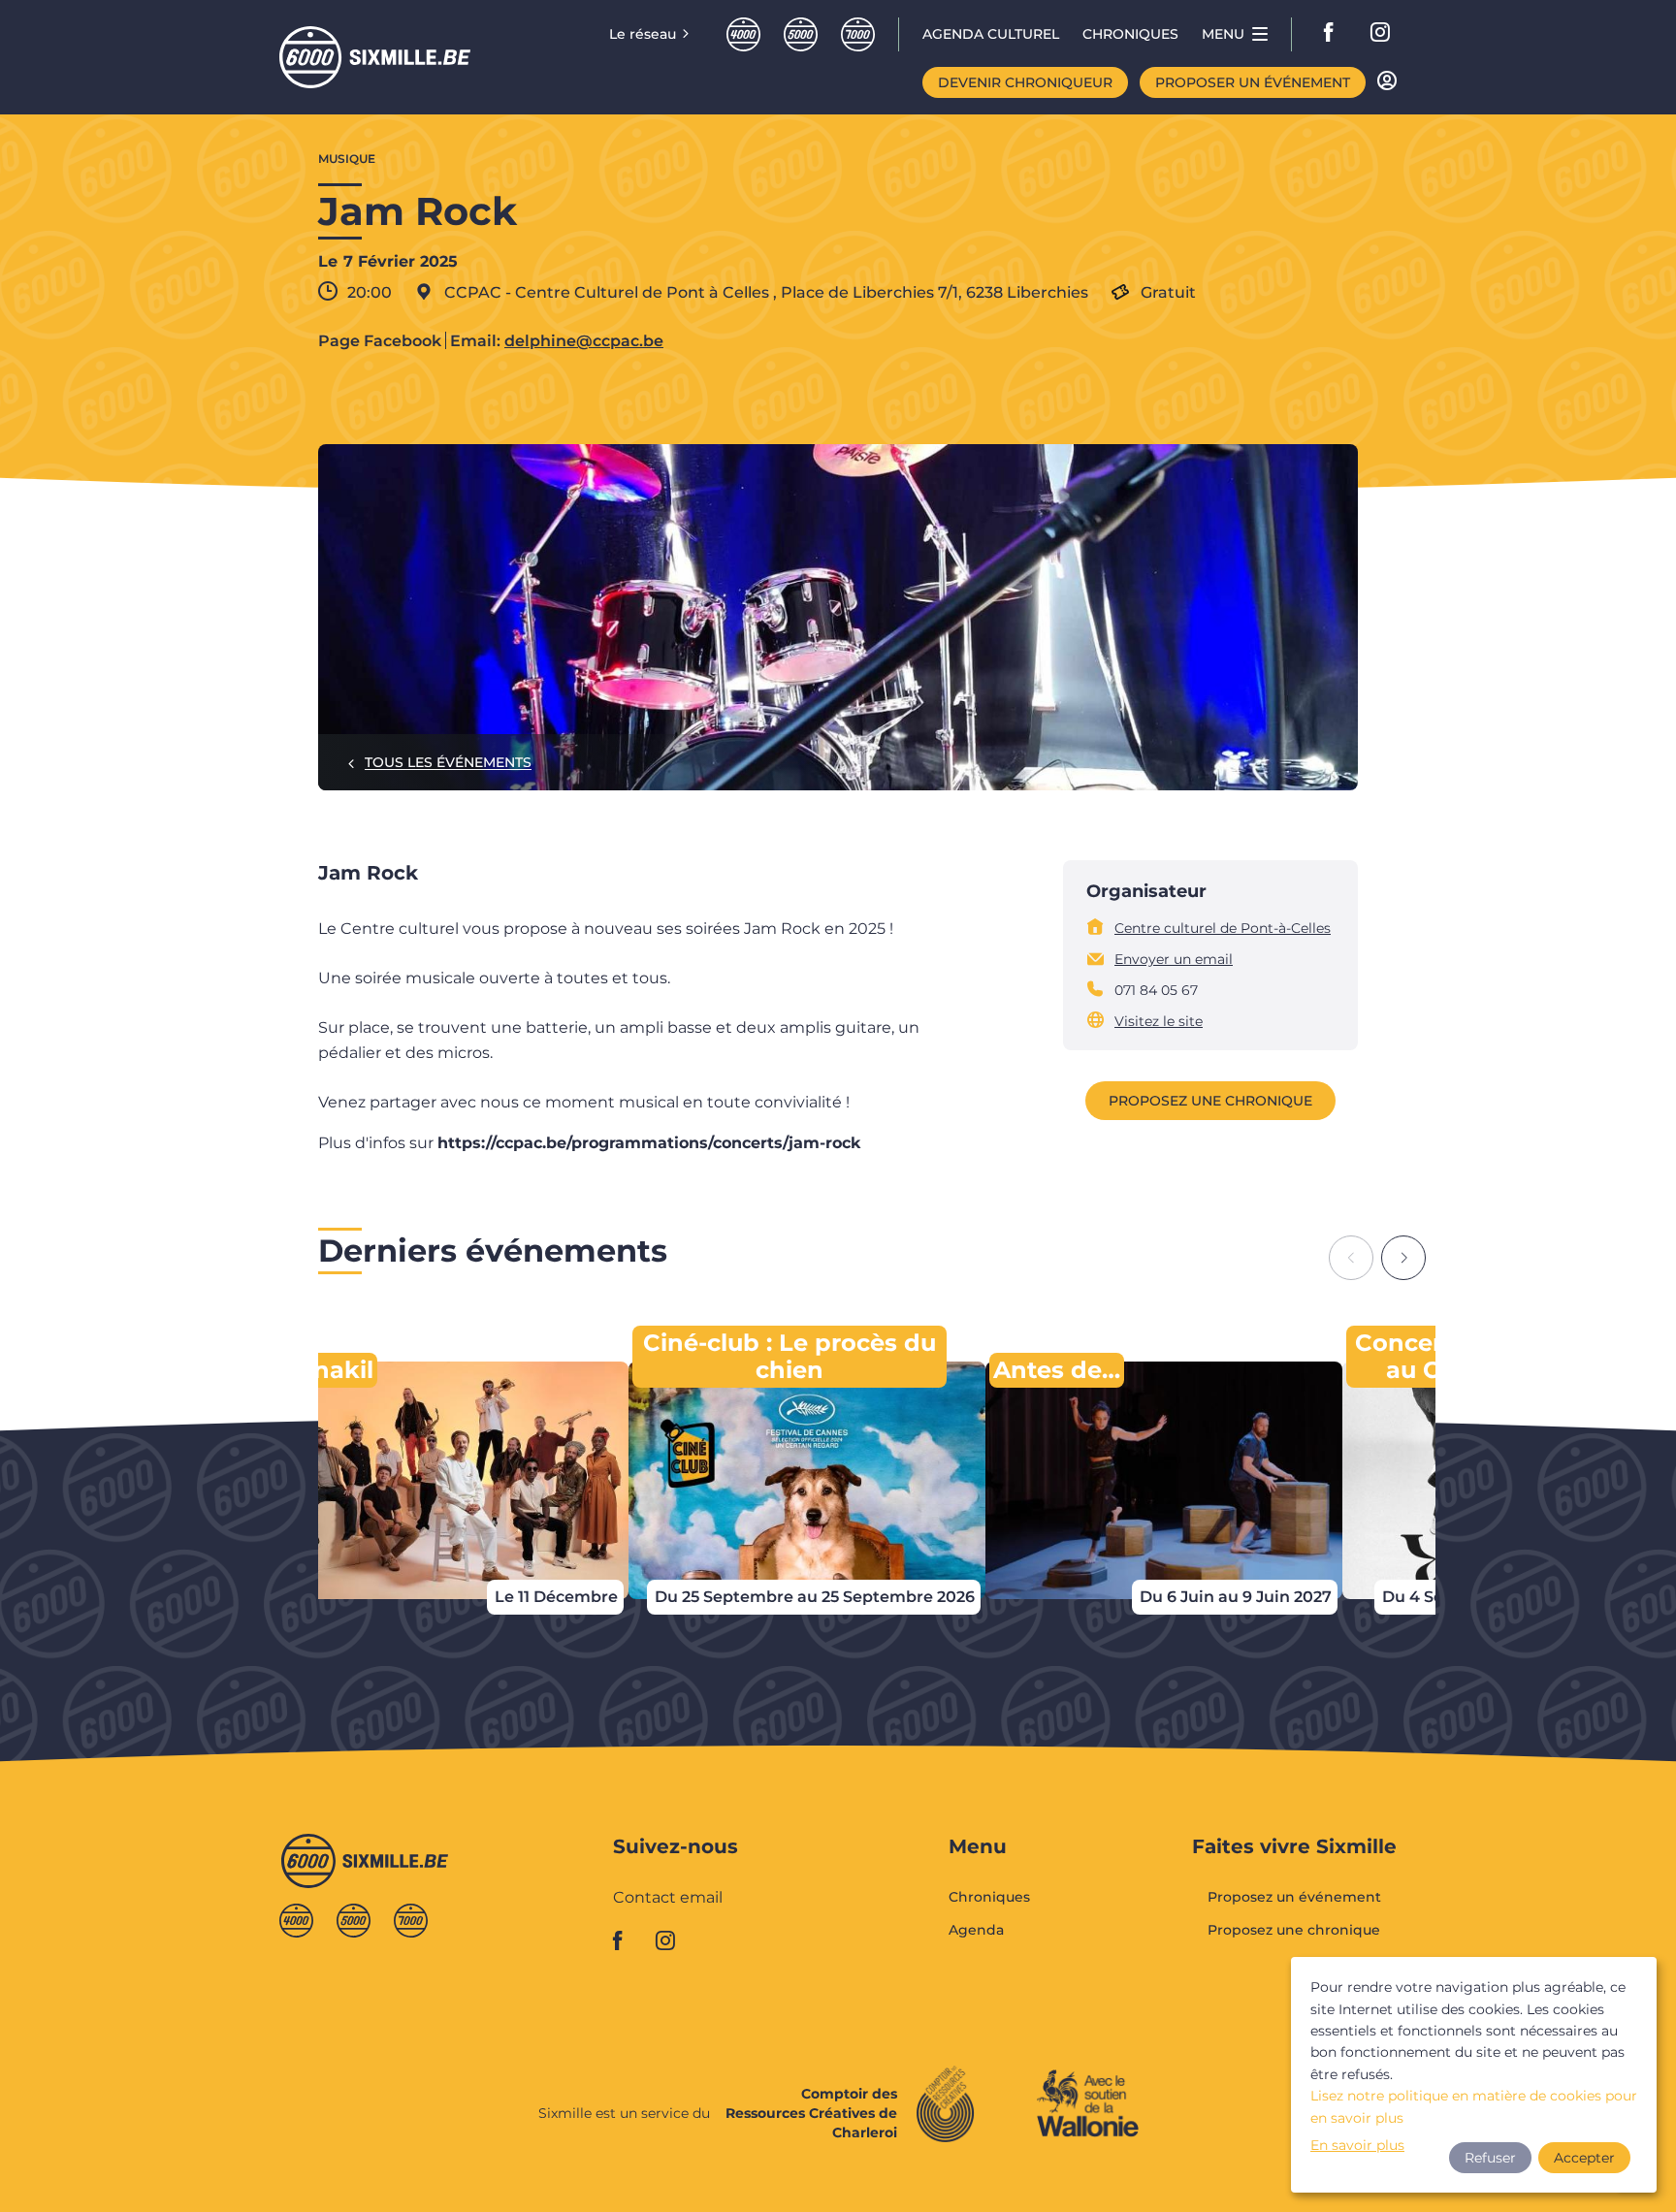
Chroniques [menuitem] (1130, 34)
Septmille (858, 34)
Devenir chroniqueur (1025, 82)
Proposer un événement (1253, 82)
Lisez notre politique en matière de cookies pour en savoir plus (1474, 2106)
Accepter (1584, 2158)
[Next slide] (1403, 1258)
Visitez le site (1159, 1021)
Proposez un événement (1294, 1898)
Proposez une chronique (1210, 1101)
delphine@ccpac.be (584, 341)
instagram (1381, 34)
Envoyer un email (1174, 959)
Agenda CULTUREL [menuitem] (991, 34)
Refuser (1490, 2158)
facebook (1335, 34)
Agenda (976, 1930)
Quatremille (743, 34)
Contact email (668, 1898)
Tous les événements (448, 762)
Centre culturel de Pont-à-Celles (1223, 928)
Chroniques (989, 1898)
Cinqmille (801, 34)
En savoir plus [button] (1357, 2145)
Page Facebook (380, 341)
